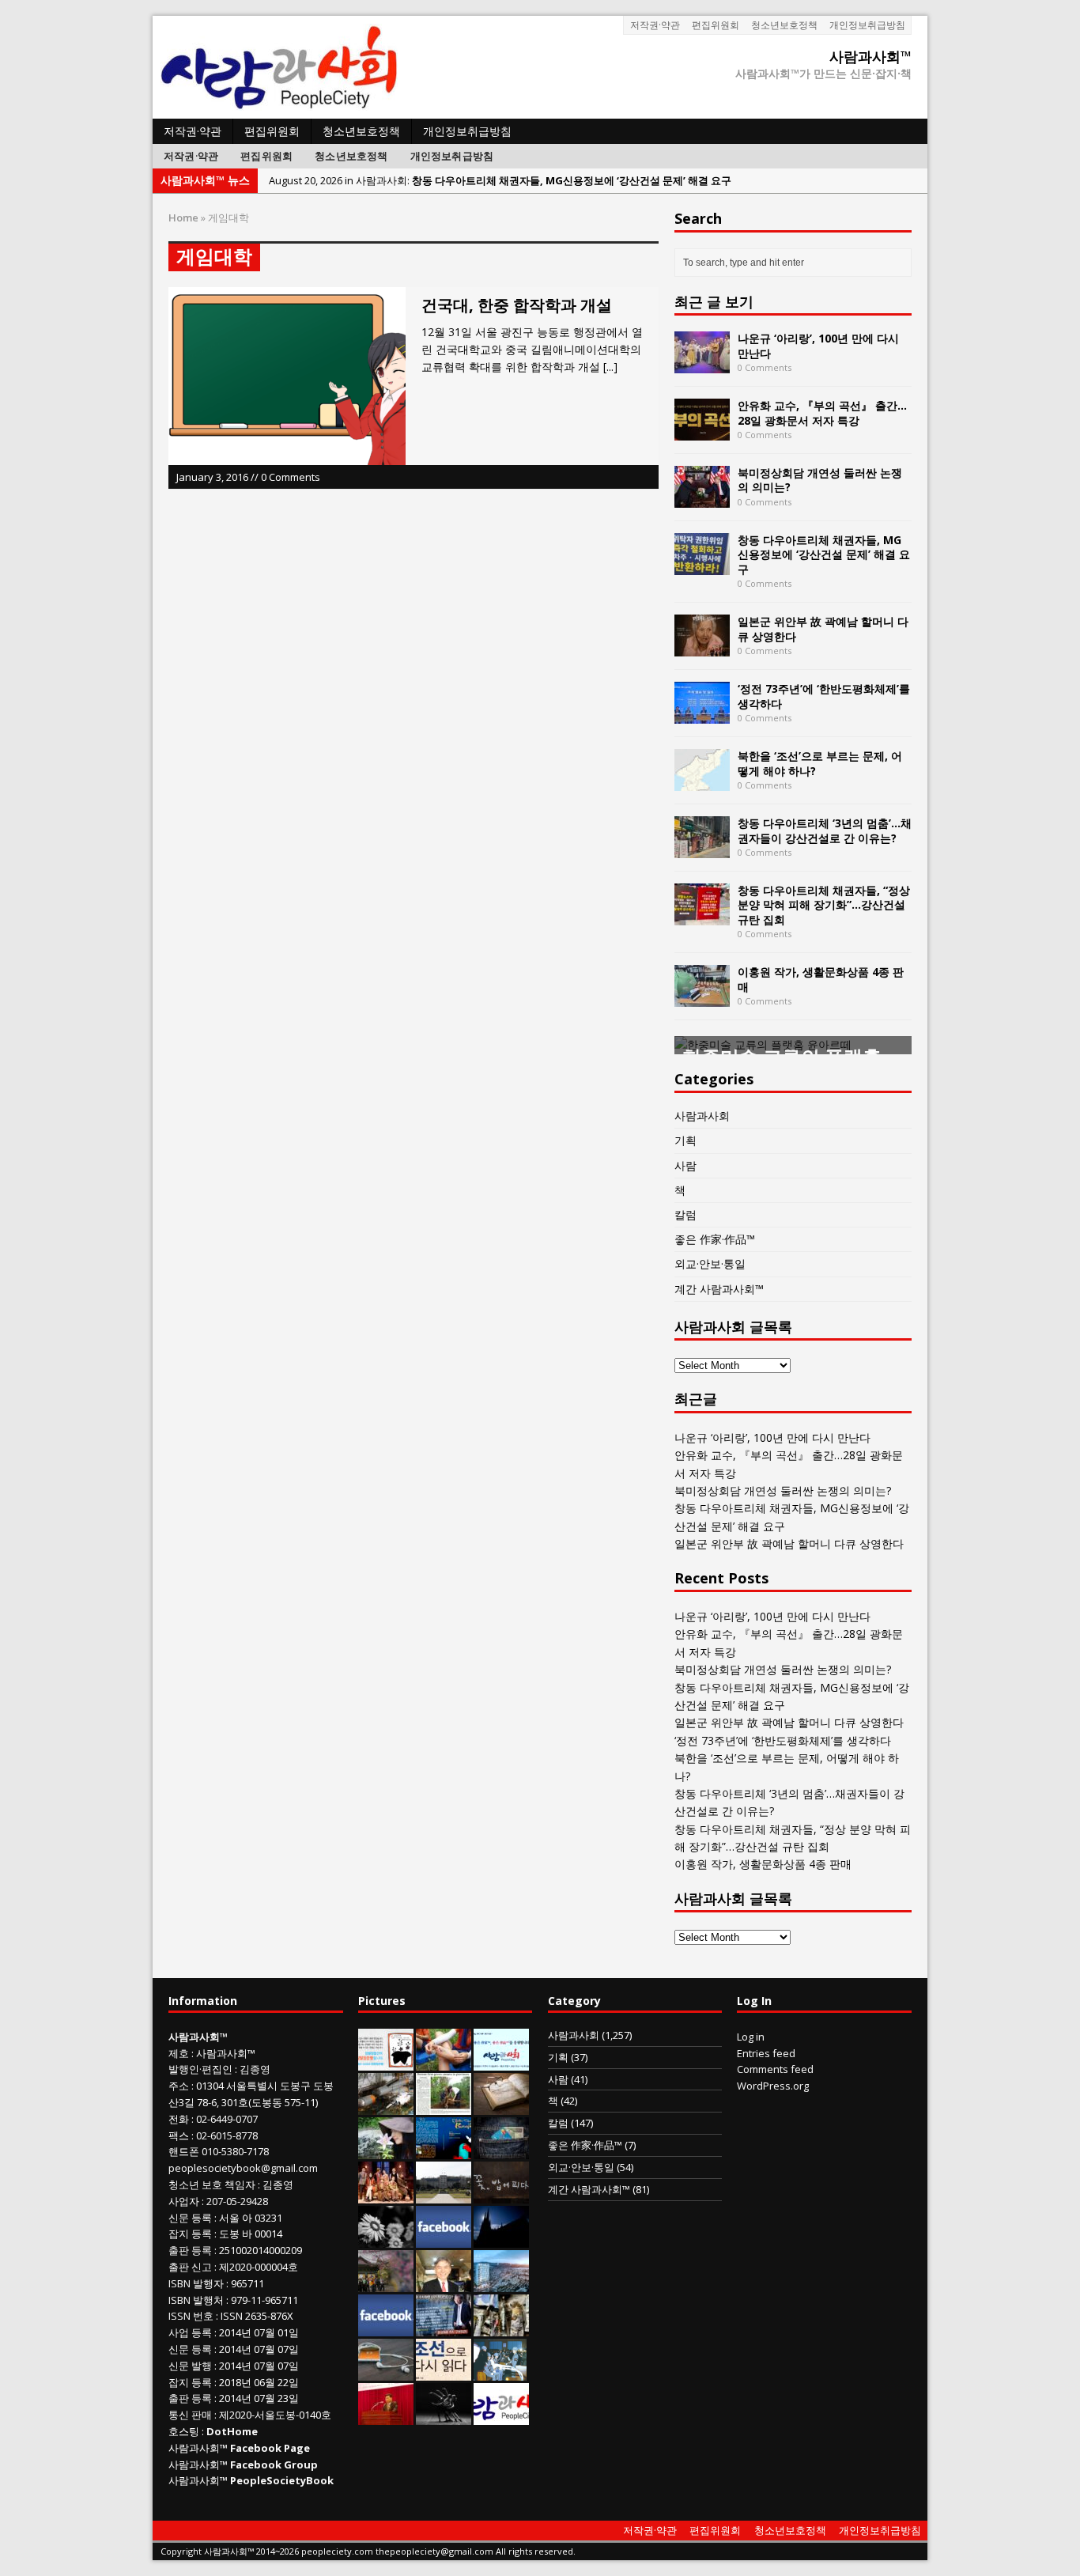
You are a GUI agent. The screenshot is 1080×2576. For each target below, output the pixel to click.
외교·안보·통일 (710, 1263)
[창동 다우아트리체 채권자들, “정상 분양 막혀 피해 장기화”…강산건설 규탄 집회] (702, 916)
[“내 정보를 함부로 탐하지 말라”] (386, 2372)
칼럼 (685, 1214)
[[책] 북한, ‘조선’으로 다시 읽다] (444, 2372)
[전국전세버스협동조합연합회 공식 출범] (386, 2416)
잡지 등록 (190, 2234)
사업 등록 (190, 2332)
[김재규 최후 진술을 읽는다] (500, 2372)
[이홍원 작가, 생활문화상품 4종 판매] (702, 998)
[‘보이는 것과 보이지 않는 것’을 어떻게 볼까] (501, 2239)
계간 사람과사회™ (719, 1289)
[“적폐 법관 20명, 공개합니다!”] (444, 2328)
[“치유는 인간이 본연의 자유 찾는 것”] (386, 2150)
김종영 (255, 2069)
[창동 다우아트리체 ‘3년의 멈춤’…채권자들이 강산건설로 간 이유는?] (702, 849)
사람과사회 (702, 1116)
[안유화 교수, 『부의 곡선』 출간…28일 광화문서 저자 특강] (702, 431)
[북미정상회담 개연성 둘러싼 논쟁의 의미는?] (702, 499)
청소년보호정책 (784, 25)
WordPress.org (773, 2086)
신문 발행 (190, 2366)
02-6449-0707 (227, 2119)
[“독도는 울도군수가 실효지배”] (386, 2283)
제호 (179, 2053)
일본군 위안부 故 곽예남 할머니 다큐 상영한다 (823, 628)
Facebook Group (274, 2464)
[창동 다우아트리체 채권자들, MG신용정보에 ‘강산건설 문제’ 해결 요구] (702, 566)
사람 (685, 1165)
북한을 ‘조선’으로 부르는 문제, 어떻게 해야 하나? (820, 763)
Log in (751, 2037)
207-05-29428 (237, 2201)
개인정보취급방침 (867, 25)
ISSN (179, 2316)
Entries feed (766, 2053)
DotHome (232, 2431)
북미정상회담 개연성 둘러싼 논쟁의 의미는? (820, 480)
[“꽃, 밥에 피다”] (501, 2195)
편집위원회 (716, 25)
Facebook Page (270, 2448)
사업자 (184, 2201)
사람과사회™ (226, 2053)
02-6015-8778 (227, 2135)
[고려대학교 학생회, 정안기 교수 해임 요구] (444, 2195)
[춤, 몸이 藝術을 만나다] (444, 2416)
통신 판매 (190, 2415)
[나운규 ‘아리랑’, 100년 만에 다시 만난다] (702, 364)
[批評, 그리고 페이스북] (386, 2328)
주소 (179, 2086)
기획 (685, 1140)
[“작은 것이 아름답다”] (501, 2106)
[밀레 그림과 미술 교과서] (501, 2328)
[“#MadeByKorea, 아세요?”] (444, 2239)
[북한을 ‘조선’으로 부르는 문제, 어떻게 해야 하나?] (702, 782)
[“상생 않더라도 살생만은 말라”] (444, 2106)
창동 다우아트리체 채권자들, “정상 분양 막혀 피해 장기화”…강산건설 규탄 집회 (824, 904)
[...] (610, 367)
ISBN (179, 2283)
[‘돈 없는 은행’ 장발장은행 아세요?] (386, 2062)
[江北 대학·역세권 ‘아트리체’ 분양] (501, 2283)
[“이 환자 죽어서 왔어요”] (386, 2239)
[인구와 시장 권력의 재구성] (501, 2150)
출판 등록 (190, 2250)
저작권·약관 (655, 25)
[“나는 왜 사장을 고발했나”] (444, 2283)
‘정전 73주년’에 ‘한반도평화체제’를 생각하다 (824, 696)
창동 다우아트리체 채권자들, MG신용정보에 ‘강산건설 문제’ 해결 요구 (824, 554)
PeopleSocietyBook (282, 2480)
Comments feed (775, 2069)
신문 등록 (190, 2218)
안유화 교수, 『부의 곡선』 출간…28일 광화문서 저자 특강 (822, 412)
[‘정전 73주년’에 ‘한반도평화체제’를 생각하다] (702, 715)
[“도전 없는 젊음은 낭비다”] (444, 2062)
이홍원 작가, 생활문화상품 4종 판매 (821, 979)
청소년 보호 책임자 (212, 2184)
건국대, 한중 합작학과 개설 (517, 305)
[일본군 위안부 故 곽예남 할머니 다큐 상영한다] (702, 647)
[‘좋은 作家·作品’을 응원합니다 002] (501, 2062)
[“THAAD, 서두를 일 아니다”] (386, 2106)
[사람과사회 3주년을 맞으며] (501, 2416)
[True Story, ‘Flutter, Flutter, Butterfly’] (444, 2150)
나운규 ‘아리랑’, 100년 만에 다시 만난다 (818, 345)
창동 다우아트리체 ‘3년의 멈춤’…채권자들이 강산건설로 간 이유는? (825, 830)
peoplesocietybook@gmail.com (243, 2168)
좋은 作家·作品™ (715, 1239)
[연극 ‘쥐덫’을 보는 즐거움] (386, 2195)
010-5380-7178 (235, 2151)
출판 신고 (190, 2267)
